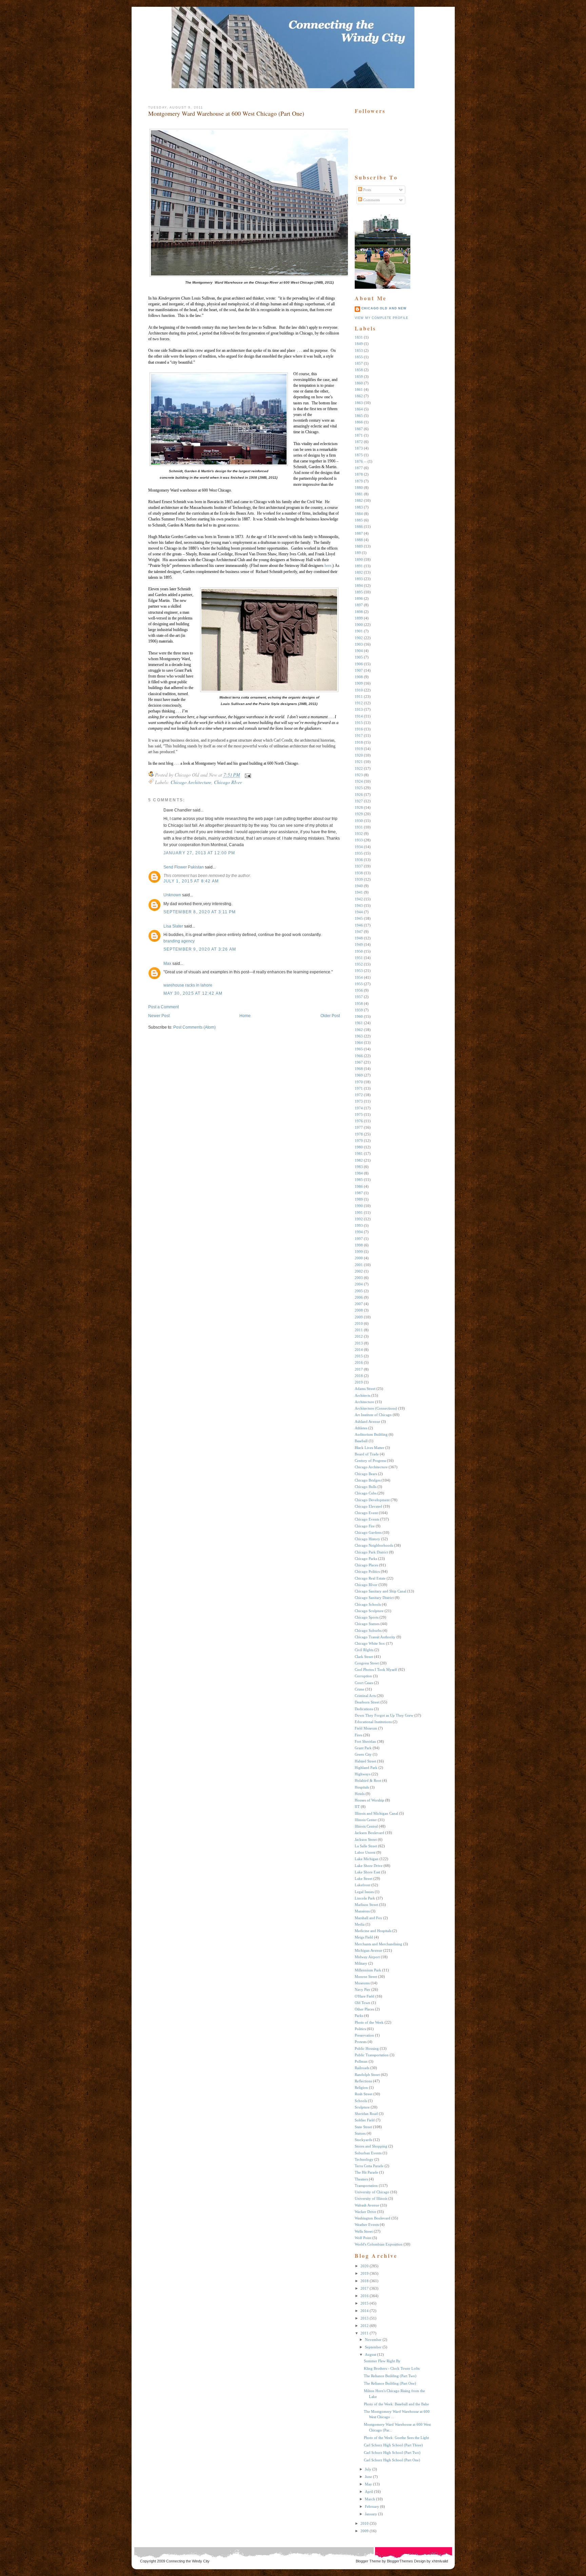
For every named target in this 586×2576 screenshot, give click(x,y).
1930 (359, 821)
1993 (359, 1225)
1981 (359, 1153)
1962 (359, 1030)
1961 (359, 1023)
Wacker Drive (365, 2212)
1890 (359, 559)
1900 (359, 625)
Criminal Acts (365, 1696)
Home (245, 1016)
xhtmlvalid (440, 2561)
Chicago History (367, 1539)
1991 (359, 1213)
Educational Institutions (373, 1722)
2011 (359, 1330)
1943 (359, 905)
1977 (359, 1127)
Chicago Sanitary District (374, 1598)
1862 (359, 396)
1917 (359, 736)
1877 (359, 468)
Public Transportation (372, 2055)
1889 (359, 546)
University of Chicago (372, 2192)
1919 (359, 749)
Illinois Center (366, 1820)
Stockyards (363, 2140)
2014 (359, 1350)
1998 (359, 1245)
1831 (359, 337)
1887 (359, 533)
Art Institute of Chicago (373, 1415)
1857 (359, 363)
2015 (359, 1356)
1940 (359, 886)
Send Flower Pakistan (184, 867)
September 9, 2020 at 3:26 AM (200, 949)
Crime (359, 1689)
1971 (359, 1088)
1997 (359, 1239)
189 (358, 553)
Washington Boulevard (373, 2218)
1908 (359, 677)
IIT (357, 1807)
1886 (359, 527)
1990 (359, 1206)
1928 (359, 807)
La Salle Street (366, 1846)
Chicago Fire (365, 1526)
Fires (358, 1735)
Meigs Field (364, 1937)
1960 (359, 1016)
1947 (359, 932)
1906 (359, 664)
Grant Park (363, 1748)
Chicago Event (366, 1513)
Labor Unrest (365, 1852)
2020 (365, 2266)
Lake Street (364, 1878)
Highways (363, 1774)
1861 (359, 389)
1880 (359, 488)
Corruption (363, 1676)
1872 (359, 442)
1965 (359, 1049)
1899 (359, 618)
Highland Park (366, 1768)
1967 (359, 1062)
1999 (359, 1252)
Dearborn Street (367, 1702)
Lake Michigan (367, 1859)
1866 (359, 422)
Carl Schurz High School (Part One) (392, 2460)
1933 (359, 840)
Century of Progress (370, 1461)
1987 (359, 1193)
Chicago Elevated (368, 1506)
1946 (359, 925)
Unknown (172, 895)
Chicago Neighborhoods (374, 1545)
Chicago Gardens (368, 1532)
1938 (359, 873)
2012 (359, 1336)
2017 (359, 1369)
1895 (359, 592)
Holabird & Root (368, 1780)
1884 (359, 514)
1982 (359, 1160)
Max (167, 963)
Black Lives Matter (369, 1448)
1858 (359, 370)
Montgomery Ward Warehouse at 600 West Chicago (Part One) (226, 113)
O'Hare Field (365, 1996)
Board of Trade (367, 1454)
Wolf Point (363, 2238)
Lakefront (363, 1885)
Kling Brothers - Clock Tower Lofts (392, 2368)
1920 (359, 755)
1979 (359, 1141)
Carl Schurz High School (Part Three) (393, 2445)
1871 (359, 435)
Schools (361, 2101)
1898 (359, 612)
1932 (359, 834)
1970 (359, 1082)
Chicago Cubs (366, 1493)
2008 (359, 1310)
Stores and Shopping (371, 2146)
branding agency (179, 941)
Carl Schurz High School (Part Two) (392, 2453)
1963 (359, 1036)
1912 (359, 703)
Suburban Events (368, 2153)
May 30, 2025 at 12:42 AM (193, 993)
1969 (359, 1075)
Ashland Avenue (367, 1421)
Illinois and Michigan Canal (376, 1813)
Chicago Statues (367, 1624)
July (368, 2469)
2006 (359, 1297)
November (373, 2340)
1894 (359, 586)
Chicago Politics (367, 1571)
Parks (359, 2016)
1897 (359, 605)
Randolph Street (367, 2075)
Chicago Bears (366, 1474)
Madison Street (366, 1905)
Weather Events (367, 2225)
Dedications (364, 1709)
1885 (359, 520)
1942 (359, 899)
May (368, 2484)
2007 (359, 1304)
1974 (359, 1108)
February (372, 2506)
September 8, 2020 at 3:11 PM (200, 912)
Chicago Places (366, 1565)
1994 (359, 1232)
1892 (359, 572)
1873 (359, 448)
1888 (359, 540)
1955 (359, 984)
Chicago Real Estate (370, 1578)
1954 (359, 977)
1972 (359, 1095)
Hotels (360, 1794)
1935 (359, 853)
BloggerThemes (399, 2561)
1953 (359, 971)
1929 (359, 814)
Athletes (361, 1428)
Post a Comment (163, 1007)
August (370, 2354)
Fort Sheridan (365, 1741)
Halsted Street (365, 1761)
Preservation (364, 2035)
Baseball (361, 1441)
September (373, 2347)
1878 (359, 474)
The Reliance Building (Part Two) (390, 2376)
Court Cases (364, 1683)
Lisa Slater (173, 926)
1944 (359, 912)
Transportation (366, 2186)
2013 (359, 1343)
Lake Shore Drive (369, 1866)
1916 (359, 729)
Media (360, 1924)
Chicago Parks (366, 1559)
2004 (359, 1284)
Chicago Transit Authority (375, 1637)
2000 (359, 1258)
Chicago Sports (367, 1617)
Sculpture (362, 2107)
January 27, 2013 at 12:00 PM (199, 853)
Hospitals (362, 1787)
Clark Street (364, 1657)
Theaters (361, 2179)
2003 (359, 1278)
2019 (359, 1382)
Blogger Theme (368, 2561)
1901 (359, 631)
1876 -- (361, 461)
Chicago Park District (371, 1552)
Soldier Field (365, 2120)
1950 (359, 951)
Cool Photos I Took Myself (376, 1669)
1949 (359, 944)
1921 (359, 762)
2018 (359, 1376)
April (369, 2492)
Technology (364, 2159)
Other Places (364, 2009)
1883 (359, 507)
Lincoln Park (365, 1898)
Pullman (361, 2061)
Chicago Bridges (368, 1480)
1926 (359, 795)
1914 (359, 716)
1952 (359, 964)
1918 (359, 742)
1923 (359, 775)
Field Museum (366, 1728)
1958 (359, 1004)
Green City (363, 1754)
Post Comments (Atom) (194, 1027)
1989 (359, 1199)
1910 (359, 690)
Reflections (363, 2081)
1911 (359, 697)
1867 (359, 429)
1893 (359, 579)
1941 (359, 892)
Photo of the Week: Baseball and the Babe (396, 2404)
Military (361, 1963)
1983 (359, 1167)
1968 (359, 1069)
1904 (359, 651)
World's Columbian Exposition (379, 2244)
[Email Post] (247, 775)
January (371, 2514)
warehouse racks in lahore (188, 985)
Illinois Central (366, 1826)
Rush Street (364, 2094)
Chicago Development (372, 1500)
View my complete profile (382, 318)
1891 (359, 566)
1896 (359, 598)
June (368, 2477)
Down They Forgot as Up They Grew (384, 1715)
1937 (359, 866)
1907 (359, 670)
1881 (359, 494)
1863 (359, 403)
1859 (359, 377)
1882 (359, 500)
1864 (359, 409)
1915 (359, 723)
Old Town (363, 2003)
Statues (360, 2133)
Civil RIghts (364, 1650)
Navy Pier (363, 1989)
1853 (359, 350)
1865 (359, 416)
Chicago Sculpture (369, 1611)
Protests (361, 2042)
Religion (361, 2087)
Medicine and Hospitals (373, 1931)
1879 (359, 481)
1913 (359, 709)
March (370, 2499)
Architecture (364, 1402)
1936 (359, 860)
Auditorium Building (371, 1434)
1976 (359, 1121)
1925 (359, 788)
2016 (359, 1362)
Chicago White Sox (370, 1643)
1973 (359, 1101)
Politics (360, 2029)
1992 (359, 1219)
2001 (359, 1265)
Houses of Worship (369, 1800)
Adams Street (365, 1389)
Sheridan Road (366, 2114)
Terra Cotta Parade (369, 2166)
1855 (359, 357)
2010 (359, 1323)
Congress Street (367, 1663)
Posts (367, 190)
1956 (359, 990)
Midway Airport (367, 1957)
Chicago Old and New (384, 308)
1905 (359, 657)
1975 (359, 1114)
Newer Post (159, 1016)
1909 (359, 683)
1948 (359, 938)
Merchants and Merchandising (378, 1944)
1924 (359, 781)
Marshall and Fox (368, 1918)
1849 (359, 344)
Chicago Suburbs (368, 1630)
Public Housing (367, 2048)
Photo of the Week (369, 2022)
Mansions (362, 1911)
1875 (359, 455)
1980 (359, 1147)
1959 (359, 1010)
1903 (359, 644)
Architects (363, 1395)
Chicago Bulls (366, 1487)
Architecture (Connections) (376, 1408)
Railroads (362, 2068)
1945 (359, 918)
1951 (359, 958)
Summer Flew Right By (382, 2361)
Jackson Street (366, 1839)
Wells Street (364, 2231)
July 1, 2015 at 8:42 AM (191, 881)
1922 (359, 768)
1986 (359, 1186)
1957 (359, 997)
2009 (359, 1317)
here (328, 566)
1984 (359, 1173)
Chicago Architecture (191, 782)
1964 (359, 1043)
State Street (363, 2127)
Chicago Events (367, 1519)
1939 (359, 879)
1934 (359, 847)
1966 (359, 1056)
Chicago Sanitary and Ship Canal (380, 1591)
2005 (359, 1291)
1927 (359, 801)
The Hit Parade (366, 2172)
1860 (359, 383)
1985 (359, 1180)
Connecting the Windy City (188, 2561)
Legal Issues (364, 1892)
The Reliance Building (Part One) (390, 2383)
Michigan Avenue (368, 1950)
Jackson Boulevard (369, 1833)
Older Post (330, 1016)
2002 (359, 1271)
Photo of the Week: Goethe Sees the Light (396, 2438)
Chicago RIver (228, 782)
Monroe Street (366, 1977)
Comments (371, 200)
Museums (362, 1983)
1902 (359, 638)
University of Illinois (371, 2198)
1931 (359, 827)
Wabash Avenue (367, 2205)
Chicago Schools (368, 1604)
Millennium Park (368, 1970)
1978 (359, 1134)
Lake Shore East (367, 1872)
